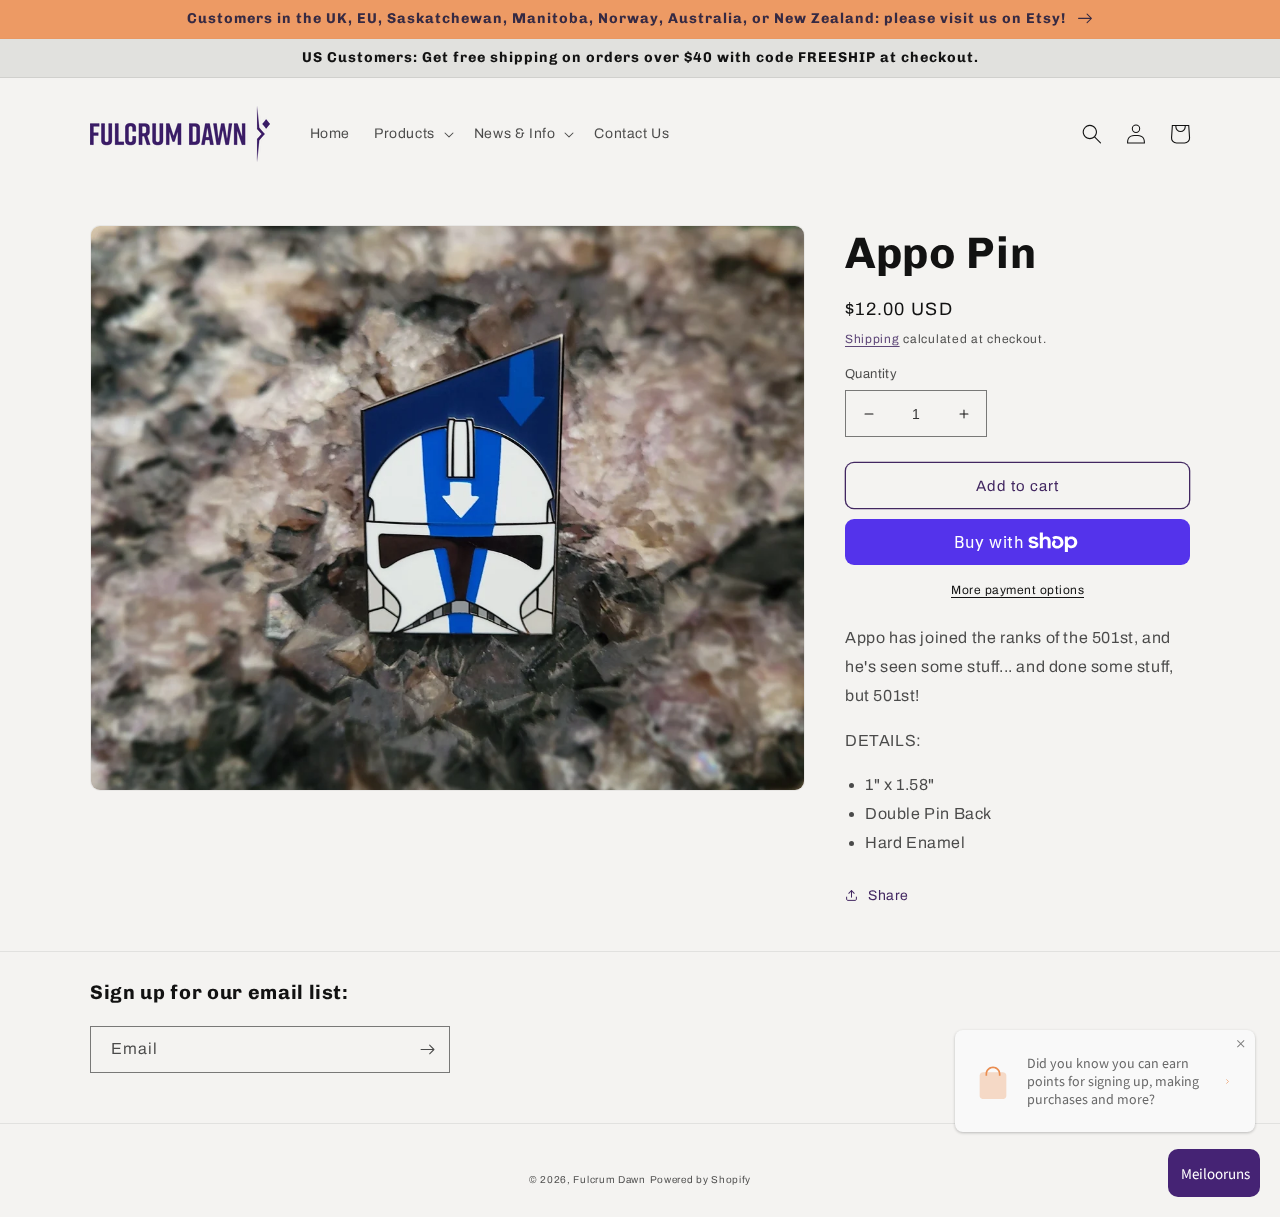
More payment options (1017, 590)
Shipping (872, 339)
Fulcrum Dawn (609, 1179)
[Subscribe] (427, 1049)
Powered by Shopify (701, 1179)
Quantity (871, 374)
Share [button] (888, 895)
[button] (412, 134)
